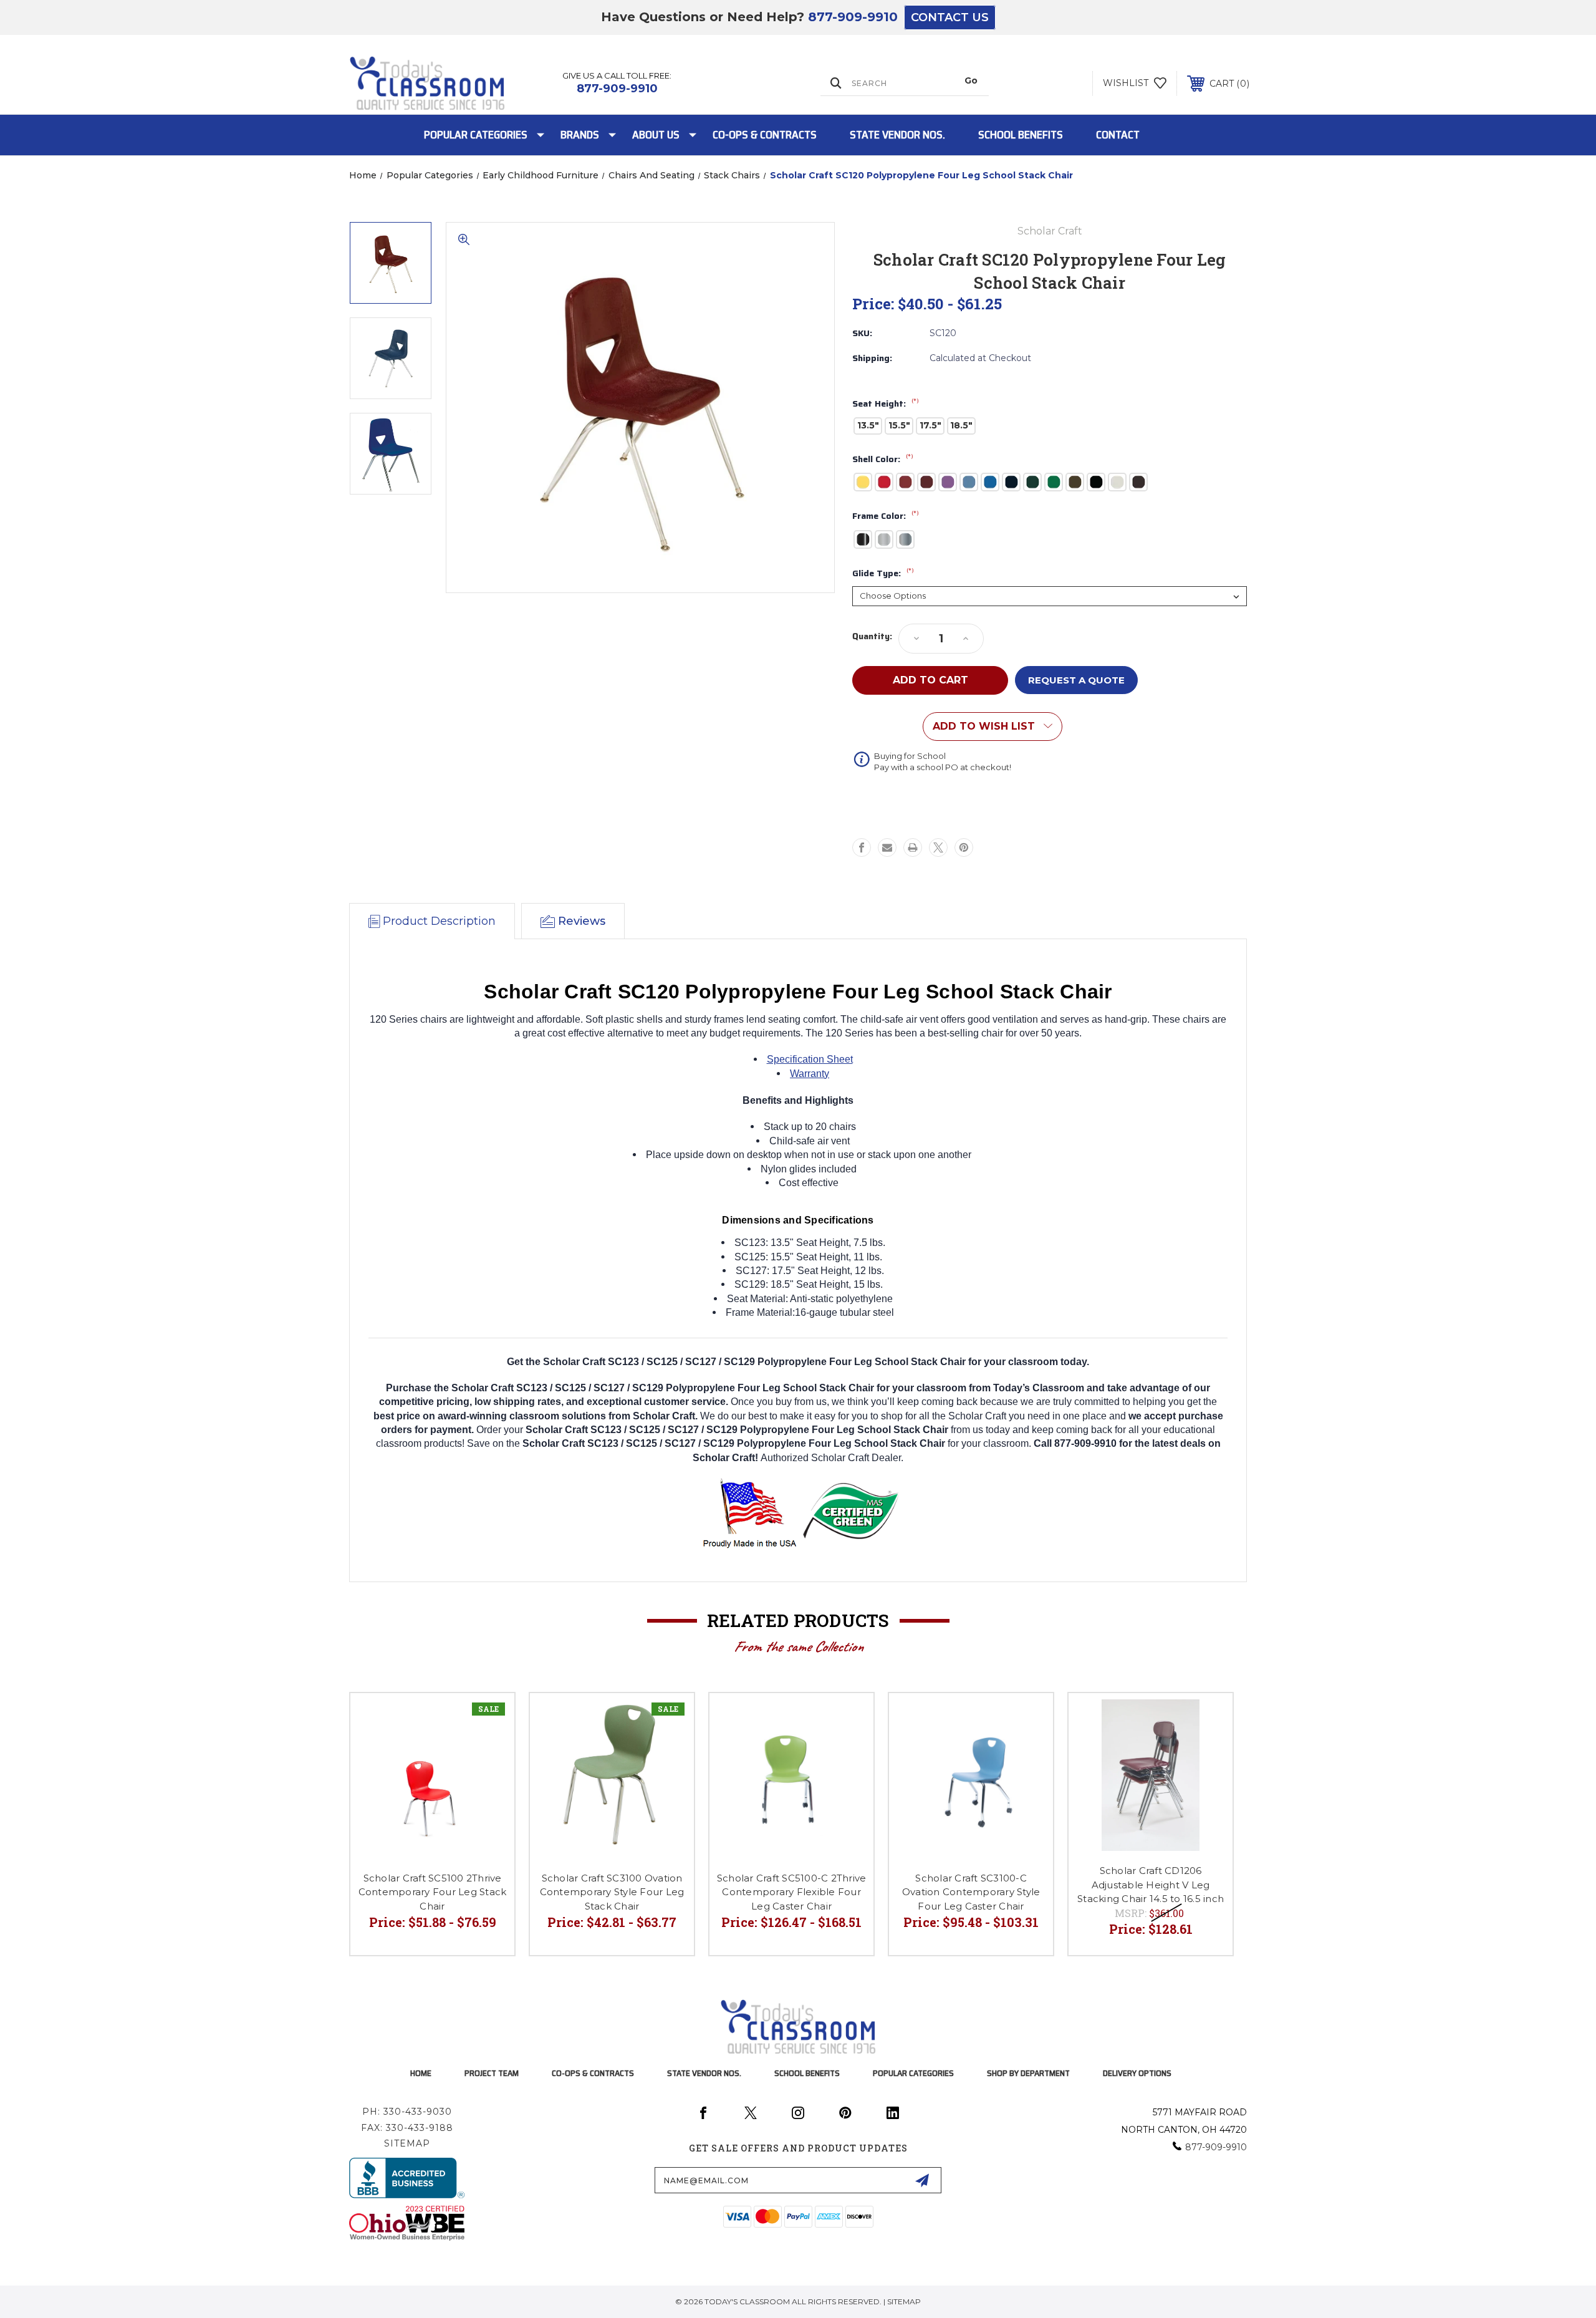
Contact (1118, 135)
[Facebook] (862, 848)
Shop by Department (1028, 2073)
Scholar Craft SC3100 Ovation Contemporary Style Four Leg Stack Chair (612, 1892)
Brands (580, 135)
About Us (656, 135)
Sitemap (407, 2143)
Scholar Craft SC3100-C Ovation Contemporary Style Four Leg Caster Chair (971, 1892)
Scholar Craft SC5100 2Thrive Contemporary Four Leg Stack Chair (433, 1892)
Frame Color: (886, 516)
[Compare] (489, 1750)
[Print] (913, 848)
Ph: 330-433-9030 (407, 2112)
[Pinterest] (964, 848)
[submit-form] (922, 2180)
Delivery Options (1137, 2073)
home (421, 2073)
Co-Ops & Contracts (765, 135)
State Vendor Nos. (897, 135)
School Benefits (1021, 135)
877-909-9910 (853, 17)
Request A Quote (1076, 680)
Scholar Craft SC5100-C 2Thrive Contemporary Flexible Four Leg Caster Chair (792, 1892)
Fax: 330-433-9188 (407, 2128)
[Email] (887, 848)
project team (492, 2073)
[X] (938, 848)
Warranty (810, 1074)
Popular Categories (476, 135)
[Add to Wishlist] (489, 1718)
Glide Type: (883, 574)
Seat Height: (886, 404)
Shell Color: (883, 460)
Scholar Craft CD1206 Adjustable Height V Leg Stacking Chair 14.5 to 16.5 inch (1151, 1885)
